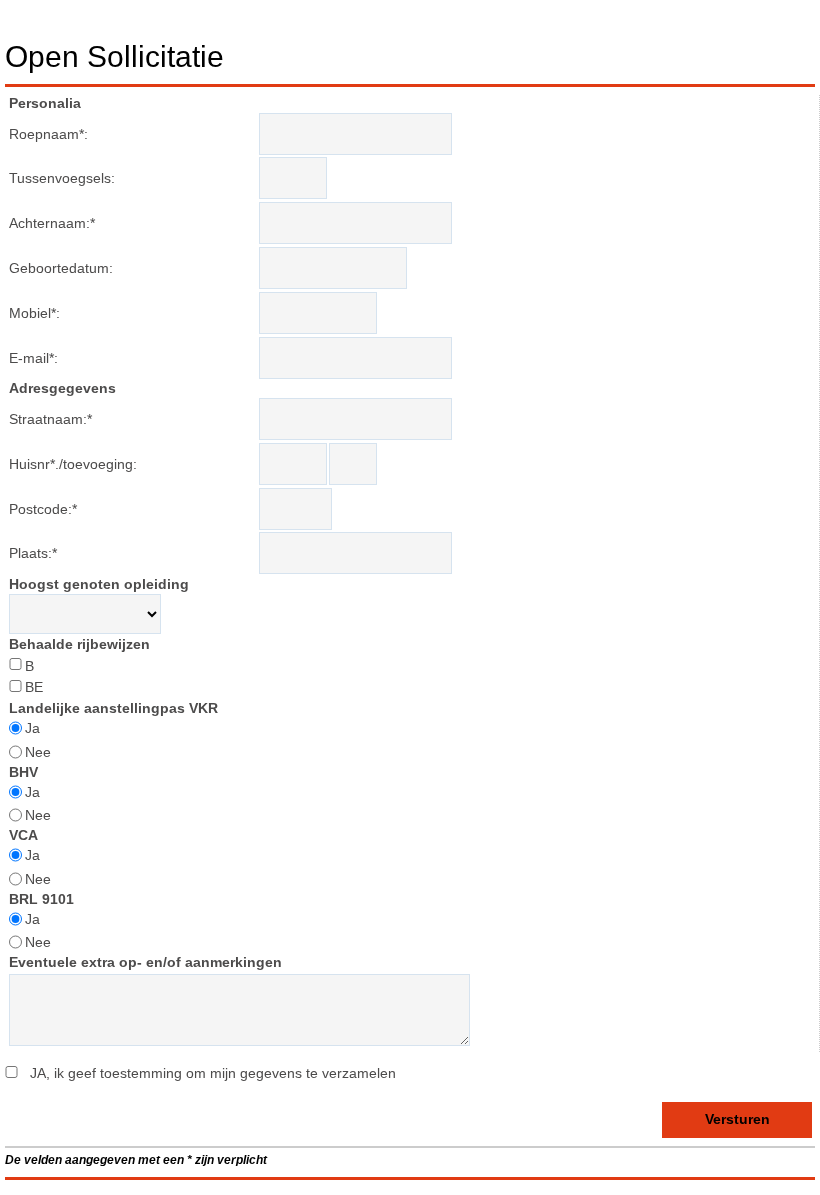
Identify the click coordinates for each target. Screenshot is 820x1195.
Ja (32, 728)
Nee (38, 752)
